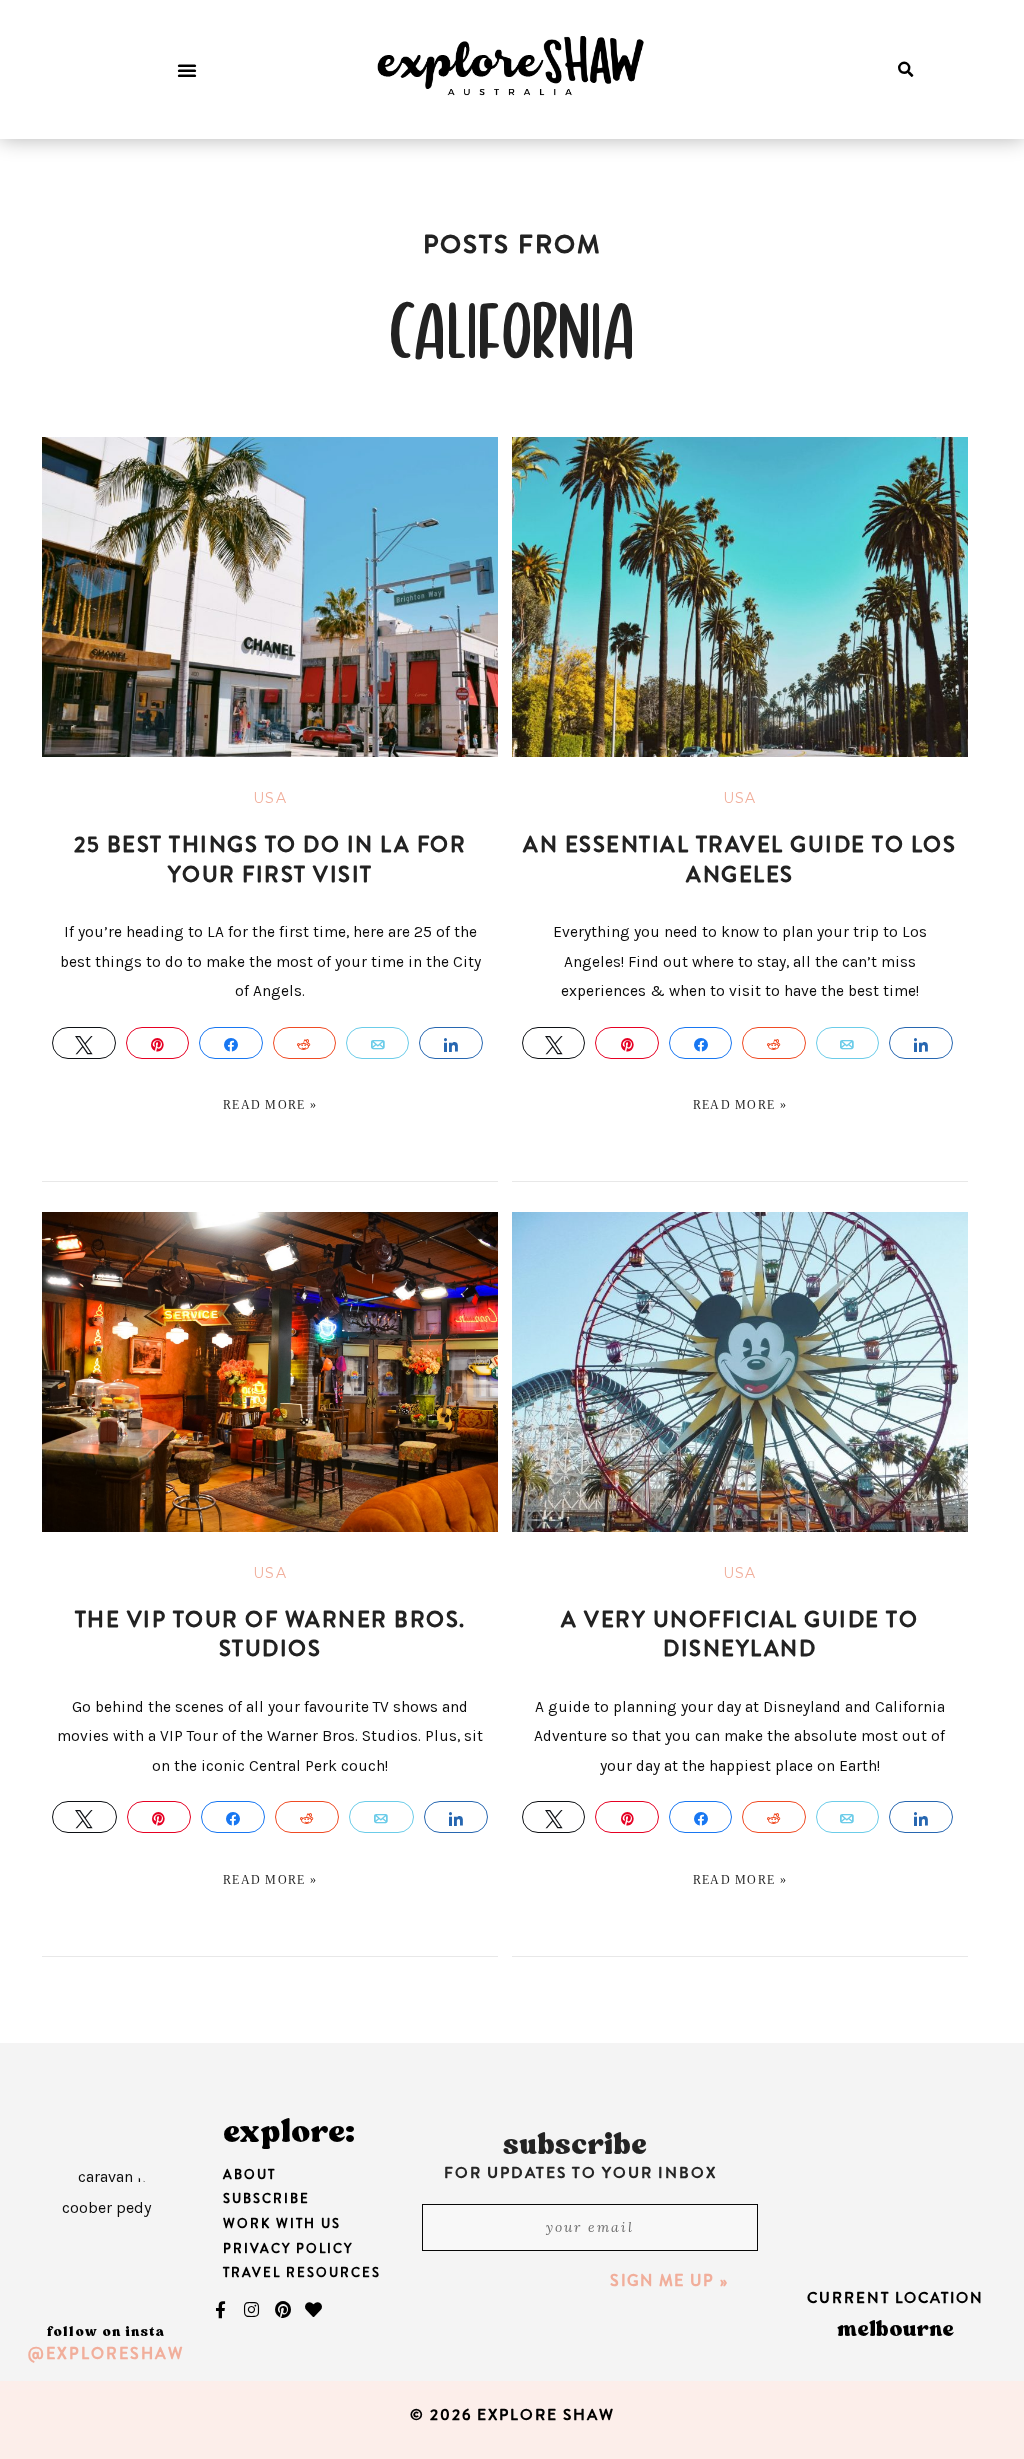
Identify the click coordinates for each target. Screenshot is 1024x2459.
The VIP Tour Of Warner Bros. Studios (270, 1634)
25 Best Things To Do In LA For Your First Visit (270, 859)
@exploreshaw (106, 2353)
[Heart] (314, 2309)
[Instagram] (252, 2309)
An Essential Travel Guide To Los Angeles (739, 859)
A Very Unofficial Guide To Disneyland (739, 1634)
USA (270, 798)
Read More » (270, 1105)
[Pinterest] (283, 2309)
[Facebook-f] (221, 2309)
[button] (187, 70)
